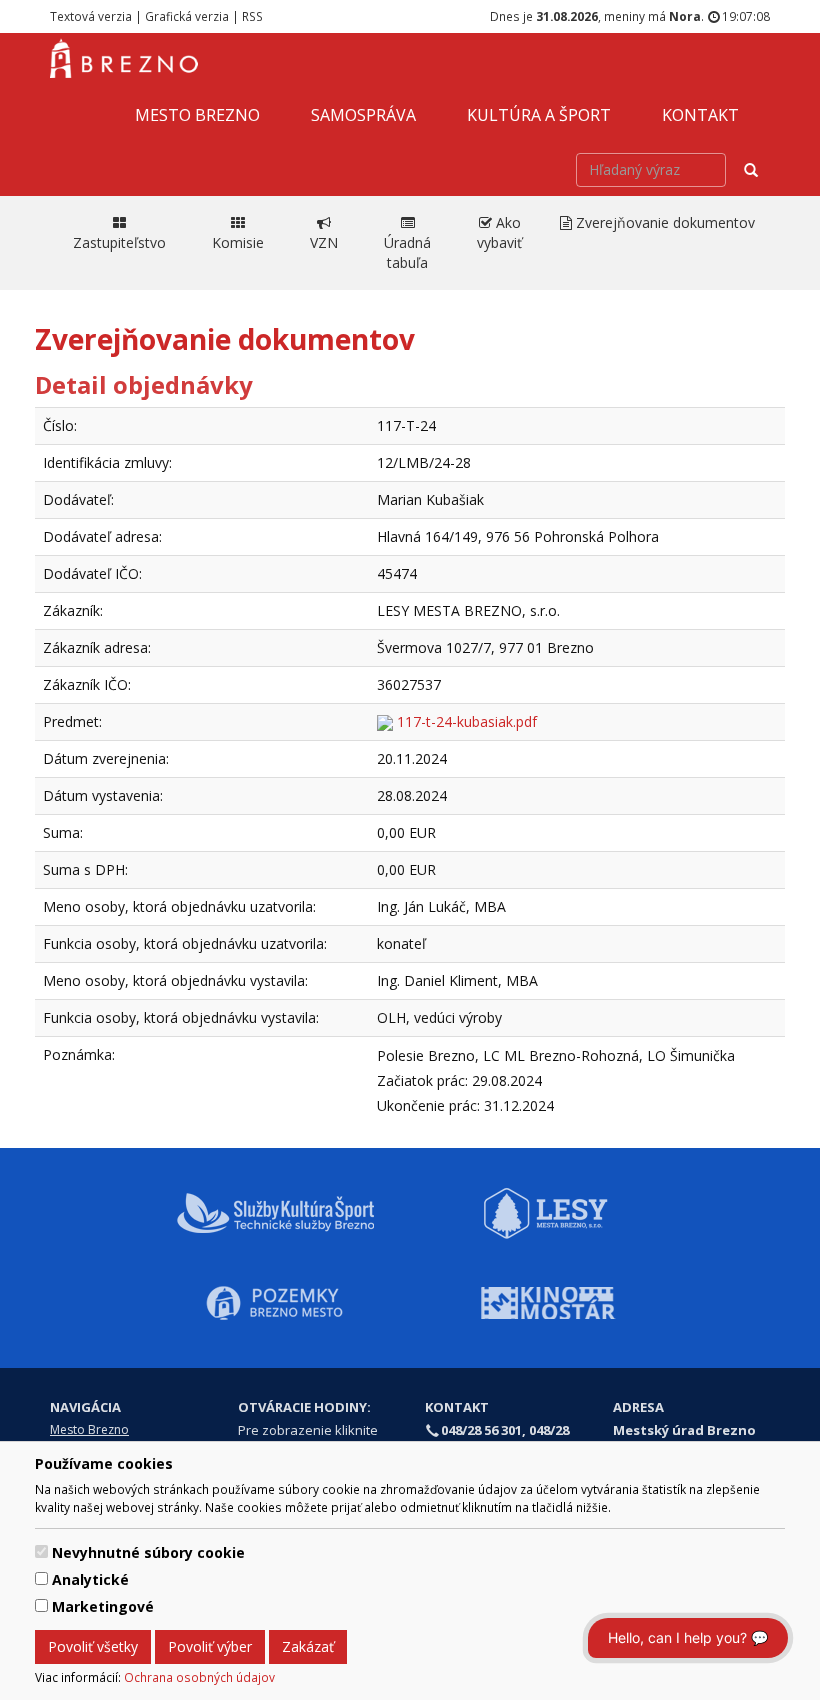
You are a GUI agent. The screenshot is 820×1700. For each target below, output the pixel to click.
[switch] (41, 1551)
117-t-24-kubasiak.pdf (465, 721)
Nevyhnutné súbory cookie (148, 1552)
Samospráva (363, 115)
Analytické (90, 1579)
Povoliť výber (210, 1646)
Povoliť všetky (93, 1646)
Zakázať (308, 1646)
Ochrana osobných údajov (199, 1677)
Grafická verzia (187, 16)
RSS (252, 16)
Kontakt (700, 115)
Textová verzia (91, 16)
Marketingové (103, 1606)
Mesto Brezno (197, 115)
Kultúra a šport (539, 115)
